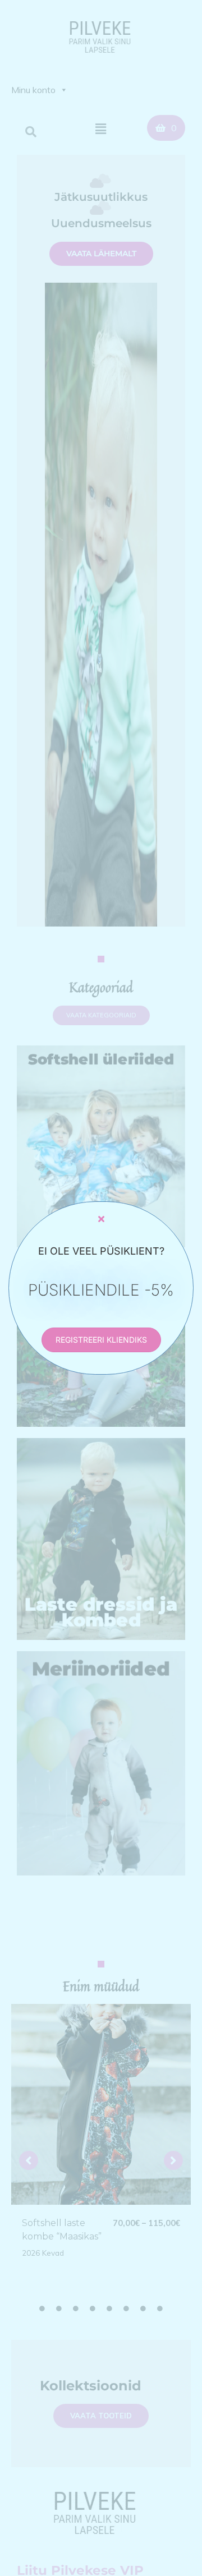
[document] (101, 1288)
